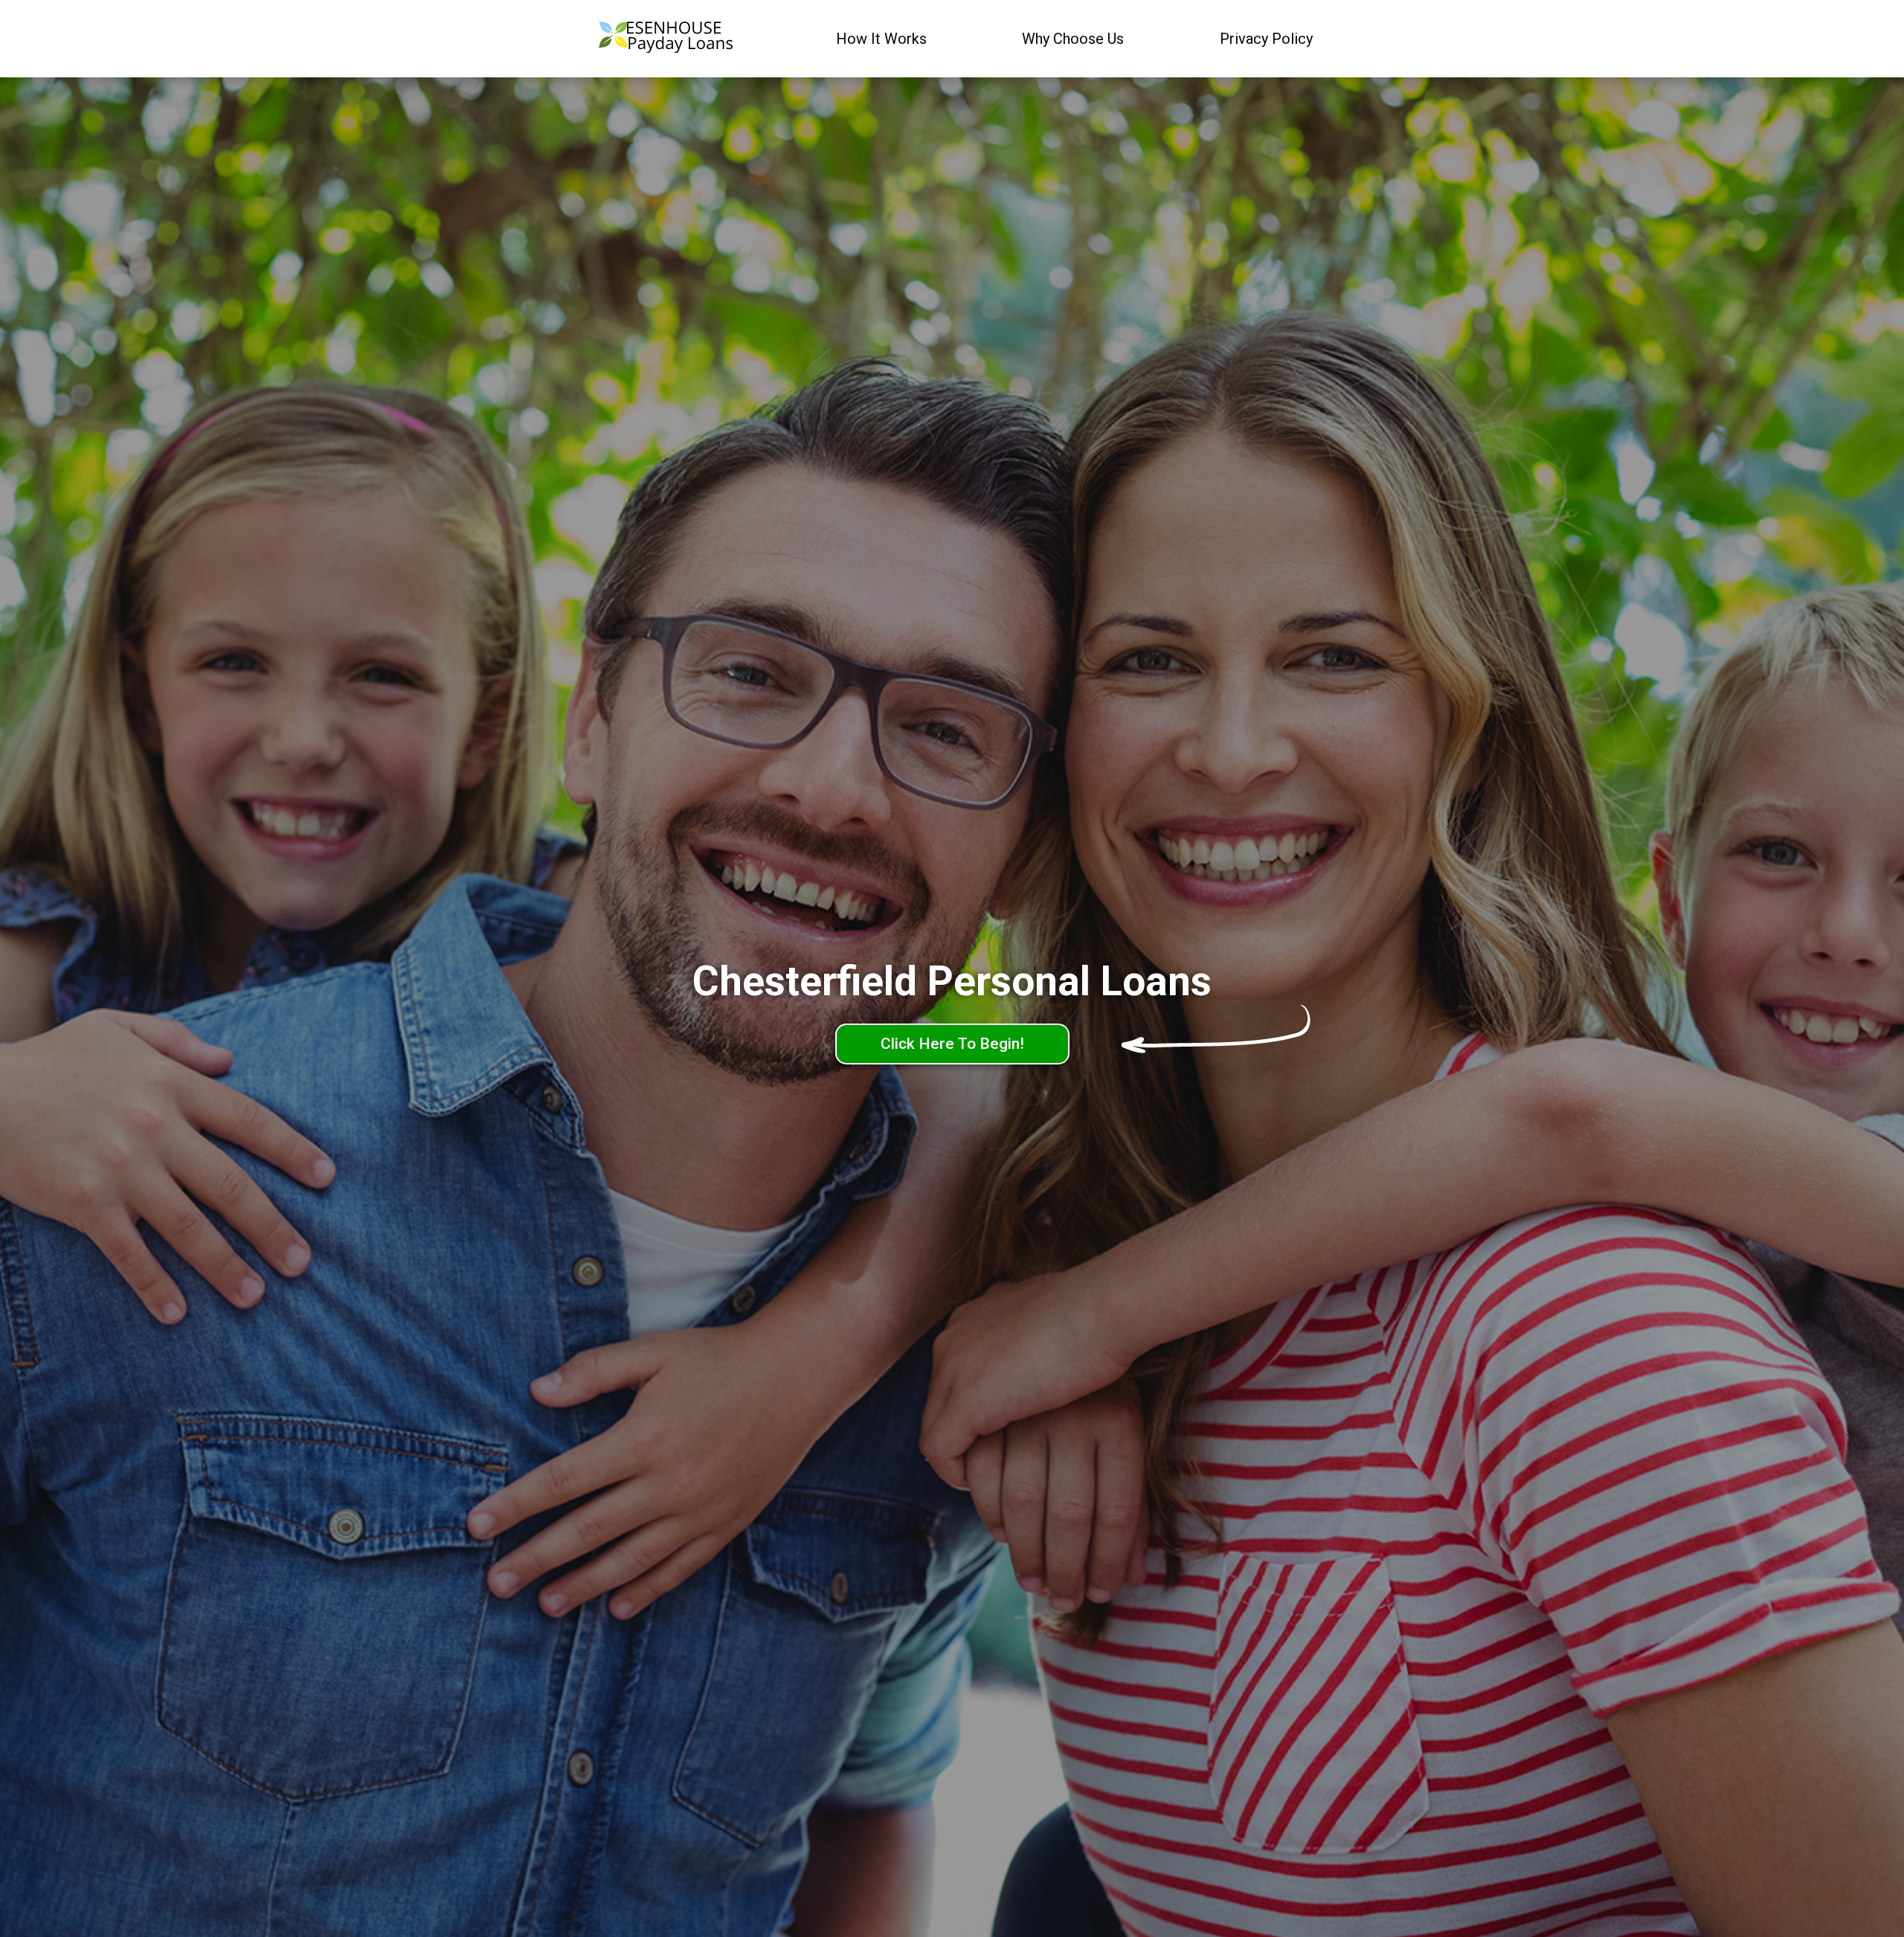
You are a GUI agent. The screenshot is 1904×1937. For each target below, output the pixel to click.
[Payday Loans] (666, 39)
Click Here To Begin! (952, 1044)
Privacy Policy (1266, 39)
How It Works (881, 39)
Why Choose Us (1073, 39)
